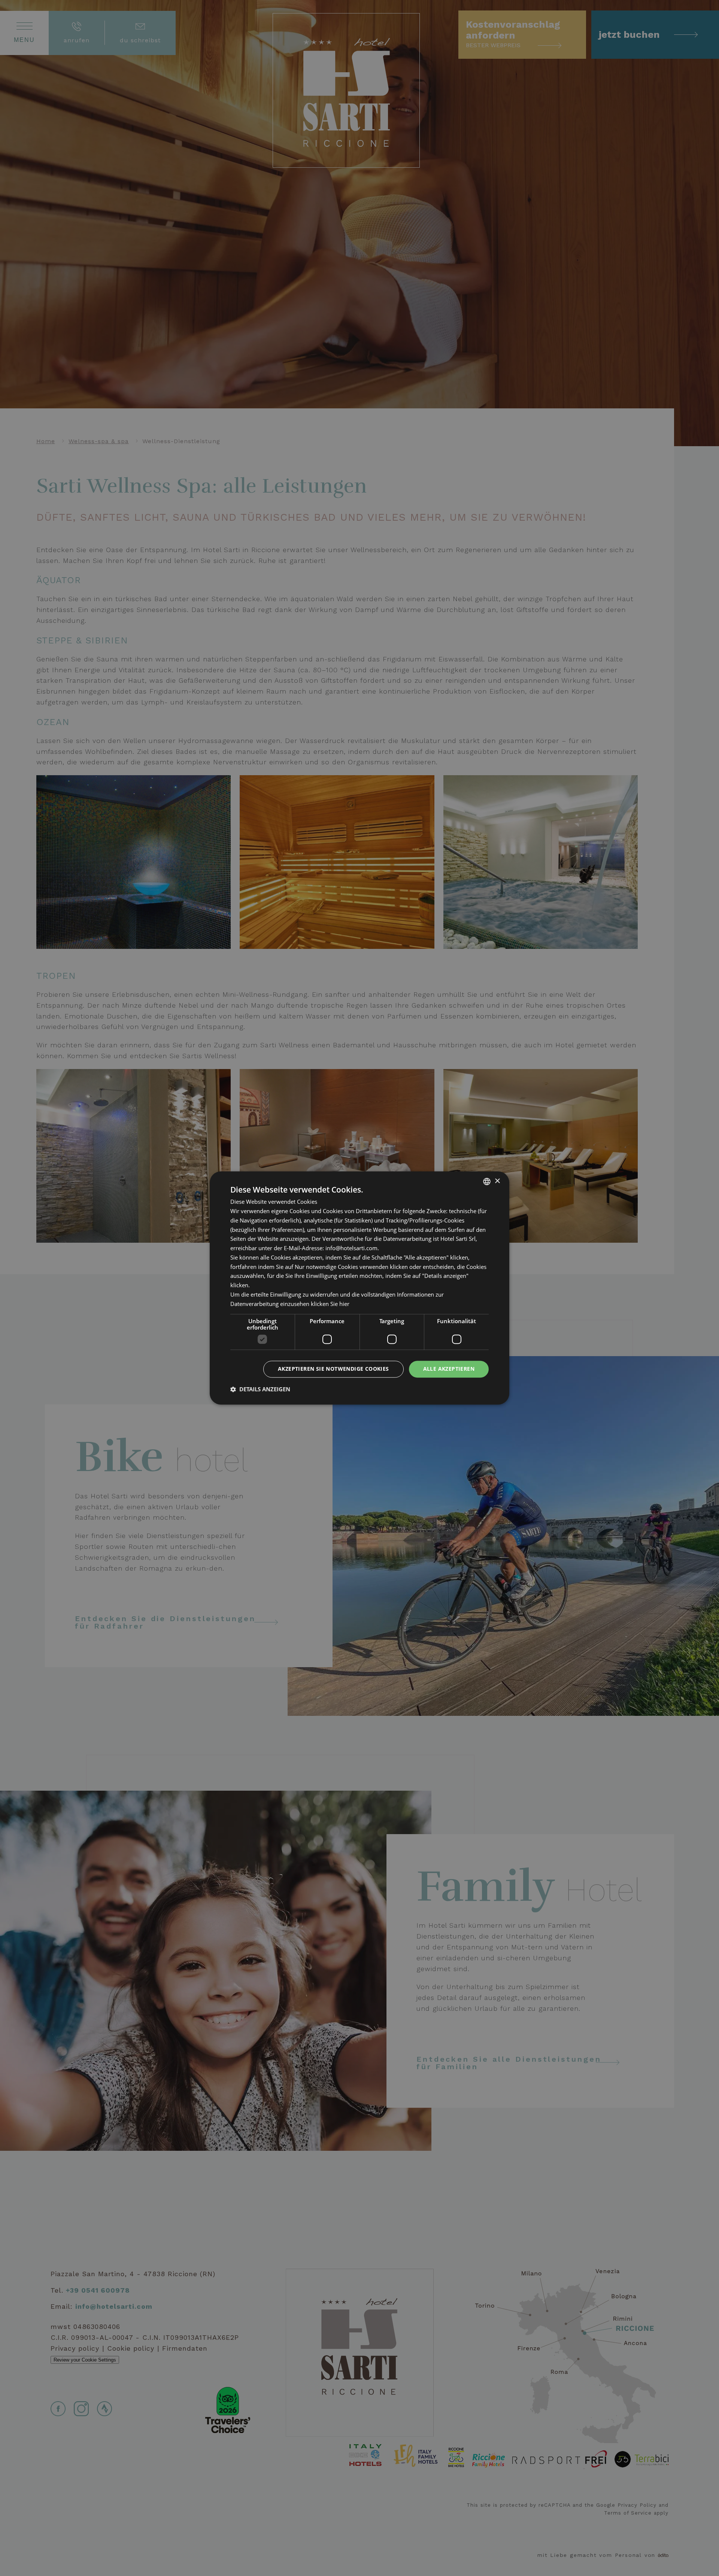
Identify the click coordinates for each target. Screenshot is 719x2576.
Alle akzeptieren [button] (449, 1369)
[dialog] (359, 1288)
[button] (260, 1389)
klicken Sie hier (330, 1304)
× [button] (497, 1181)
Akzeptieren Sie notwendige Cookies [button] (333, 1369)
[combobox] (487, 1181)
